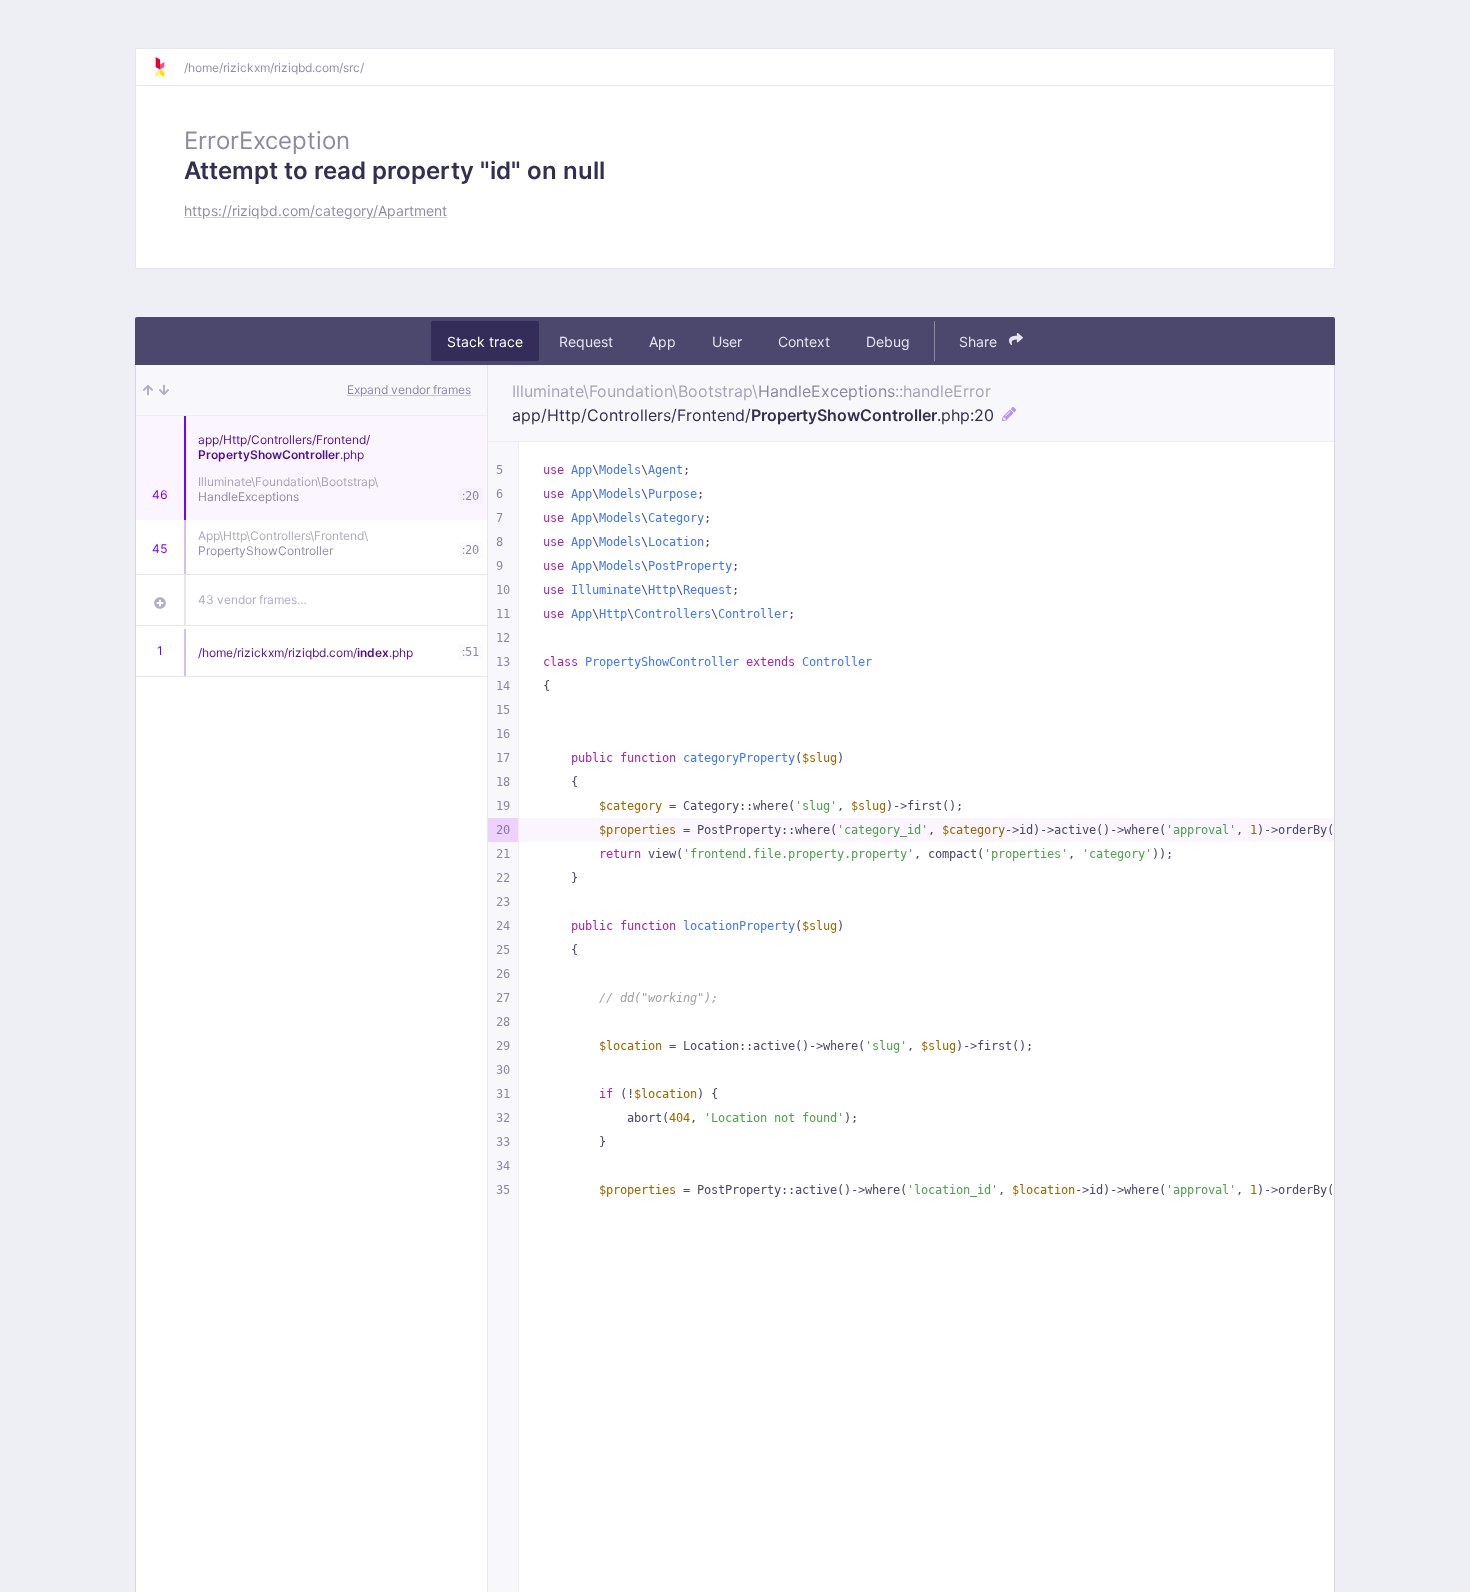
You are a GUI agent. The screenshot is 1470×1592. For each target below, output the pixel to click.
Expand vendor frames (409, 389)
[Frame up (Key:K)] (148, 390)
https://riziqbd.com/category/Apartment (315, 210)
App (662, 340)
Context (804, 340)
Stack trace (485, 340)
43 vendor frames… (252, 599)
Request (586, 340)
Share (980, 340)
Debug (888, 340)
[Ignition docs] (168, 67)
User (727, 340)
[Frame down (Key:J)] (164, 390)
